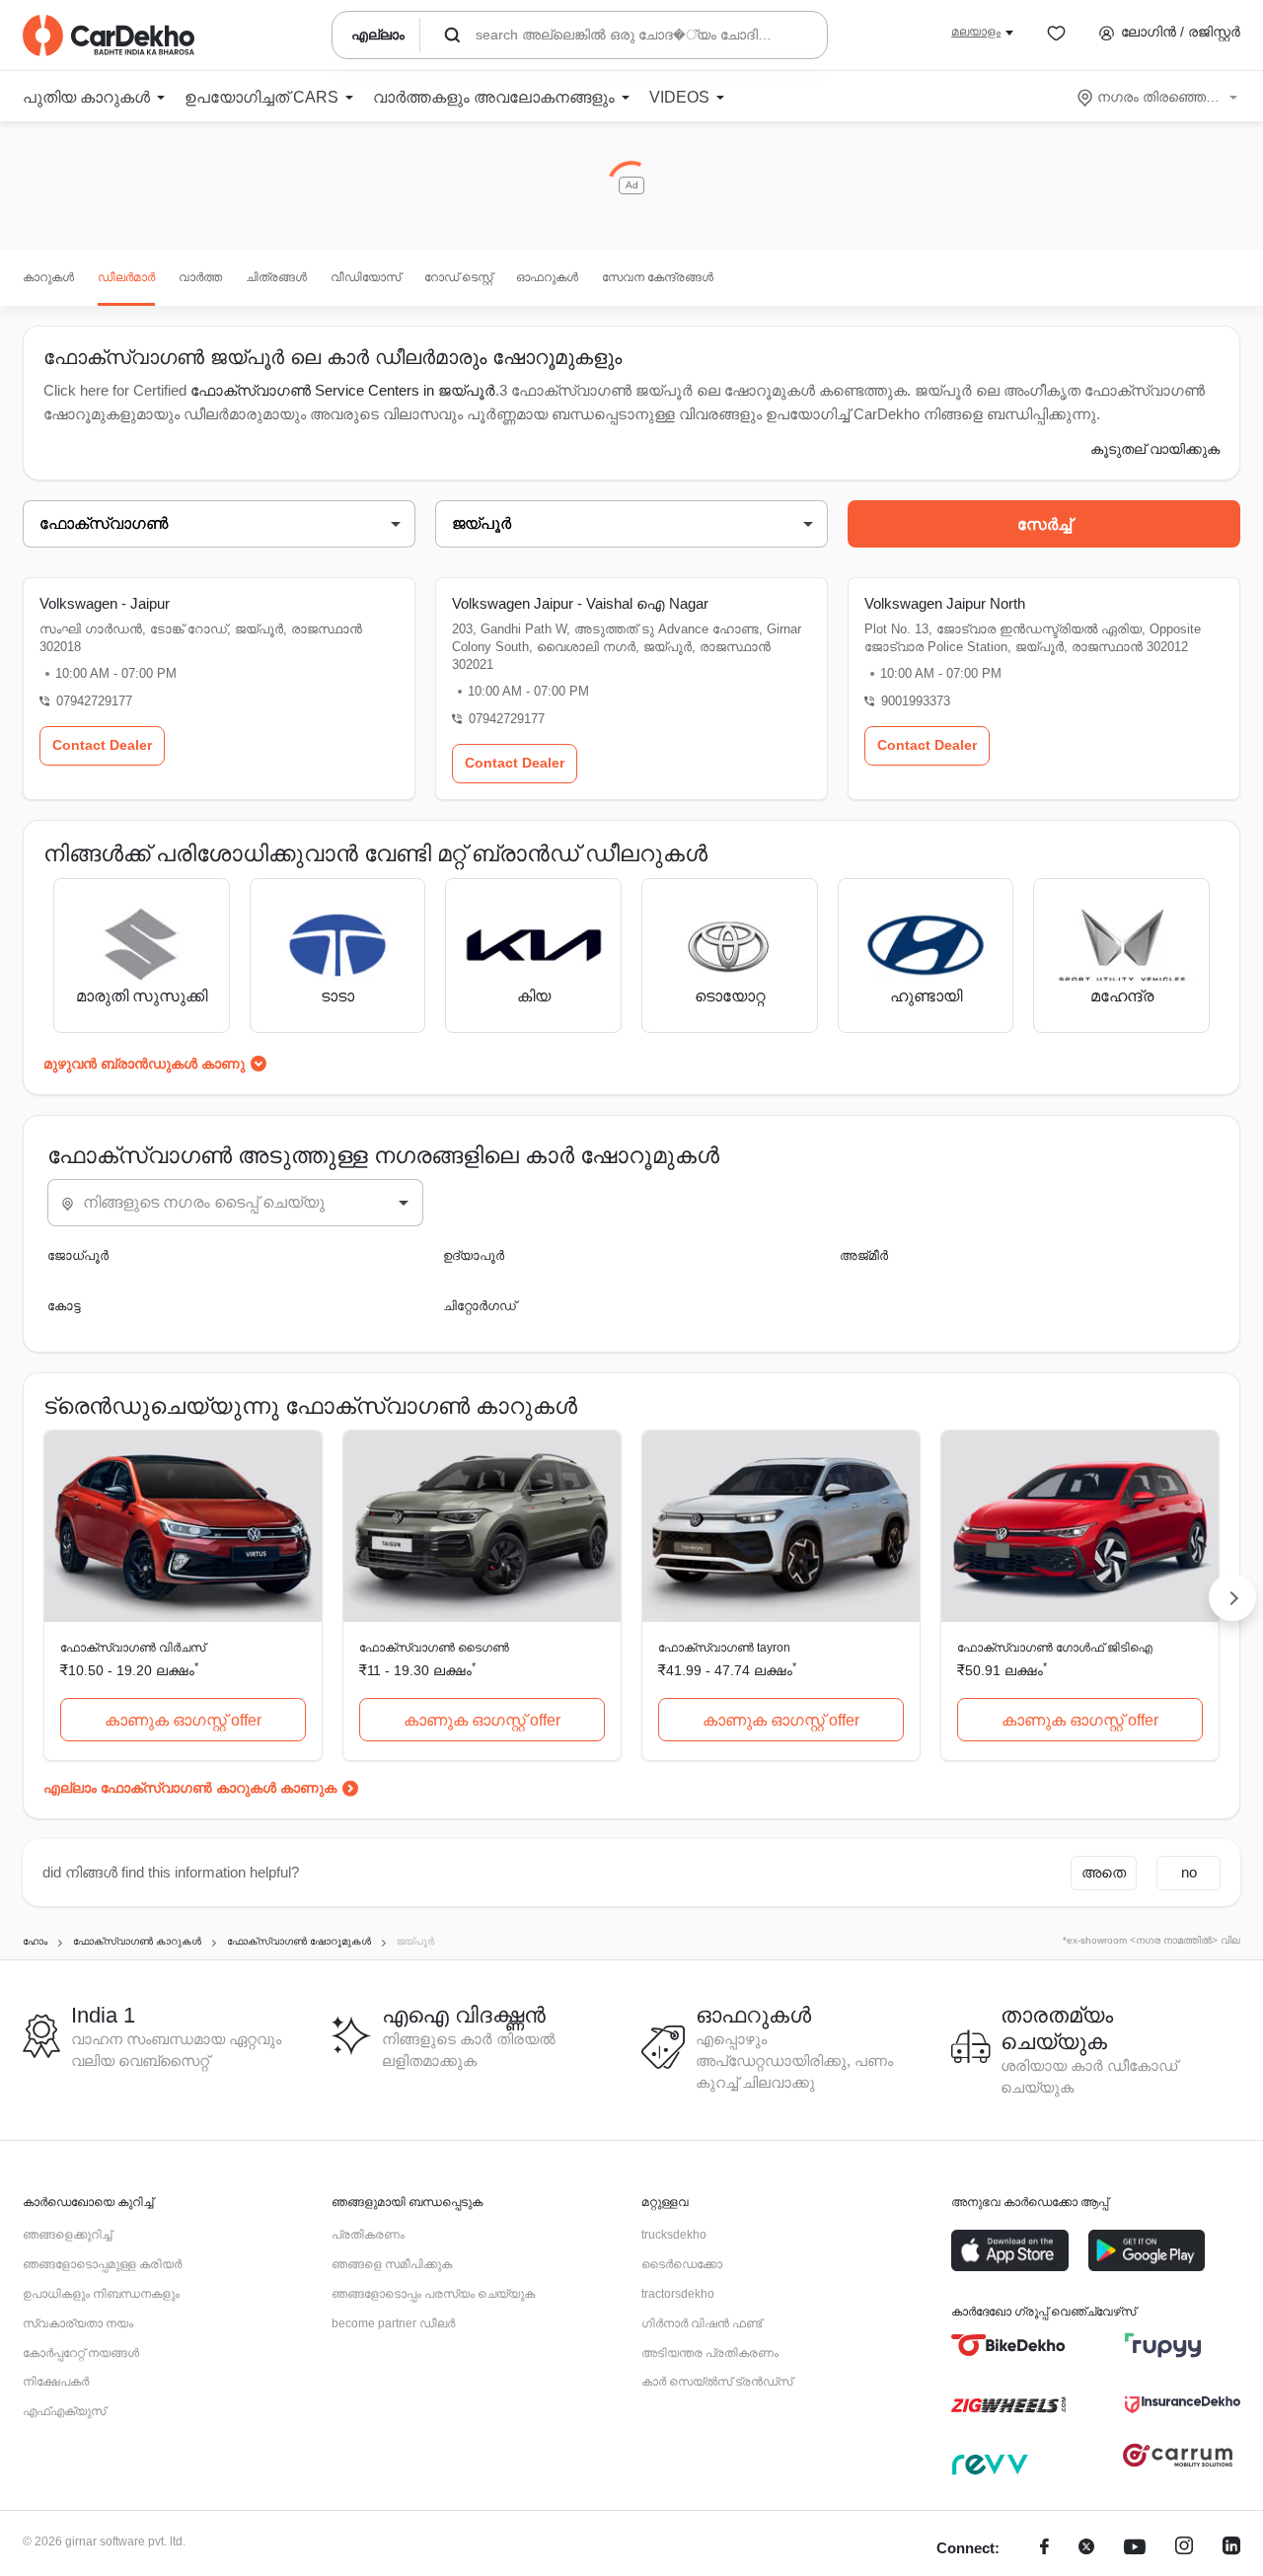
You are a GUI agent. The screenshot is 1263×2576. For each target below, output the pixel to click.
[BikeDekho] (1009, 2345)
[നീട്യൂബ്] (1135, 2549)
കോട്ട (64, 1306)
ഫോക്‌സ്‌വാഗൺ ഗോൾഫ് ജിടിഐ (1055, 1648)
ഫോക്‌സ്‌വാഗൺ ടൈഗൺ (434, 1648)
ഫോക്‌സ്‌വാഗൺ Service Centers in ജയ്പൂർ (343, 390)
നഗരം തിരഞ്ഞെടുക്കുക (1159, 97)
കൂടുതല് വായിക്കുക (1155, 449)
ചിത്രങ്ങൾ (276, 277)
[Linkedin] (1231, 2549)
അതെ (1104, 1872)
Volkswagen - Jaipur (105, 603)
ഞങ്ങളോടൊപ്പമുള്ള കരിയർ (102, 2264)
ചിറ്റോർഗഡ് (480, 1306)
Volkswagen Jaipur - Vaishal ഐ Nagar (580, 603)
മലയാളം (976, 32)
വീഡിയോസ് (366, 277)
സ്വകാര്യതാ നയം (78, 2323)
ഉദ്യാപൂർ (474, 1255)
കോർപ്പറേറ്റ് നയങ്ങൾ (81, 2353)
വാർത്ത (200, 277)
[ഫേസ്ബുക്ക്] (1044, 2549)
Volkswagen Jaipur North (945, 603)
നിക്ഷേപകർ (56, 2382)
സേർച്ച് (1044, 524)
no (1189, 1872)
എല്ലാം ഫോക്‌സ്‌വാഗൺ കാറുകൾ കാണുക (190, 1788)
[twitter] (1086, 2549)
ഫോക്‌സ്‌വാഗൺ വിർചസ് (133, 1648)
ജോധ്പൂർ (78, 1255)
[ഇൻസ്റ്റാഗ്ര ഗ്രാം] (1184, 2549)
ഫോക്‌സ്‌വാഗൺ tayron (724, 1648)
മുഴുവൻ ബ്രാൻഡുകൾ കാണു (144, 1064)
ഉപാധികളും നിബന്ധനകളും (101, 2294)
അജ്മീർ (864, 1255)
